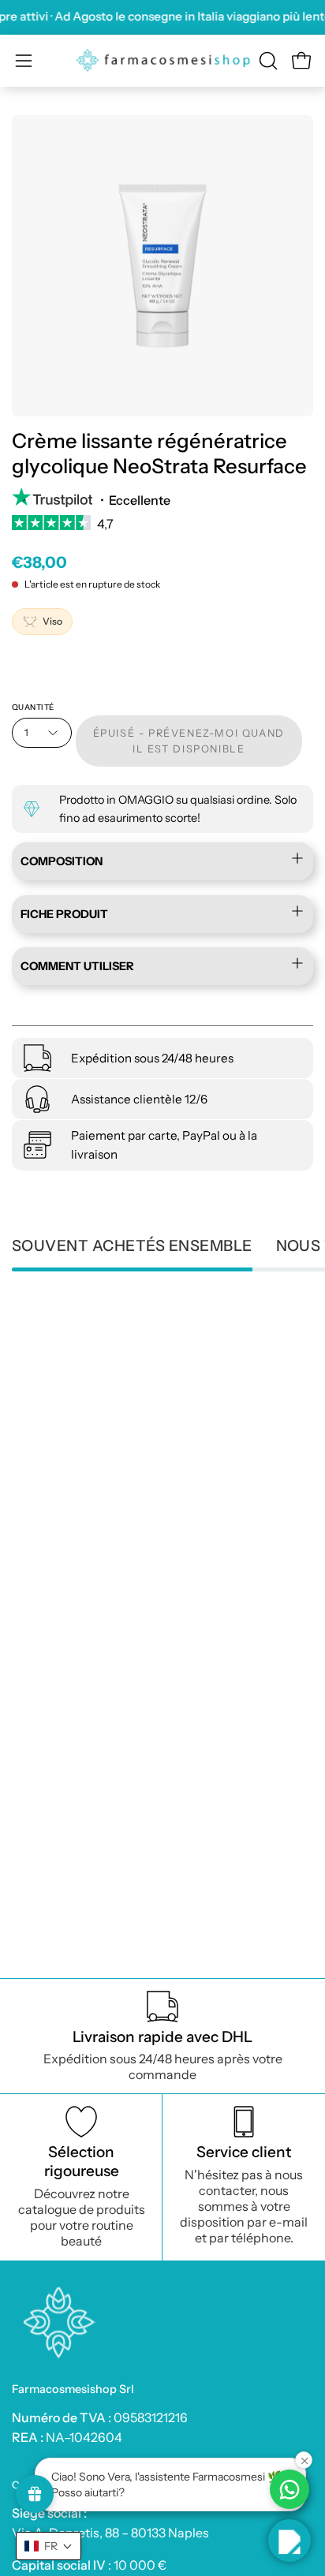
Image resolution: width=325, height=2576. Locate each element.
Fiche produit (64, 914)
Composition (62, 862)
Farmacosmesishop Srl (73, 2389)
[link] (162, 528)
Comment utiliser (77, 966)
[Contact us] (290, 2489)
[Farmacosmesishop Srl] (163, 61)
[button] (267, 61)
